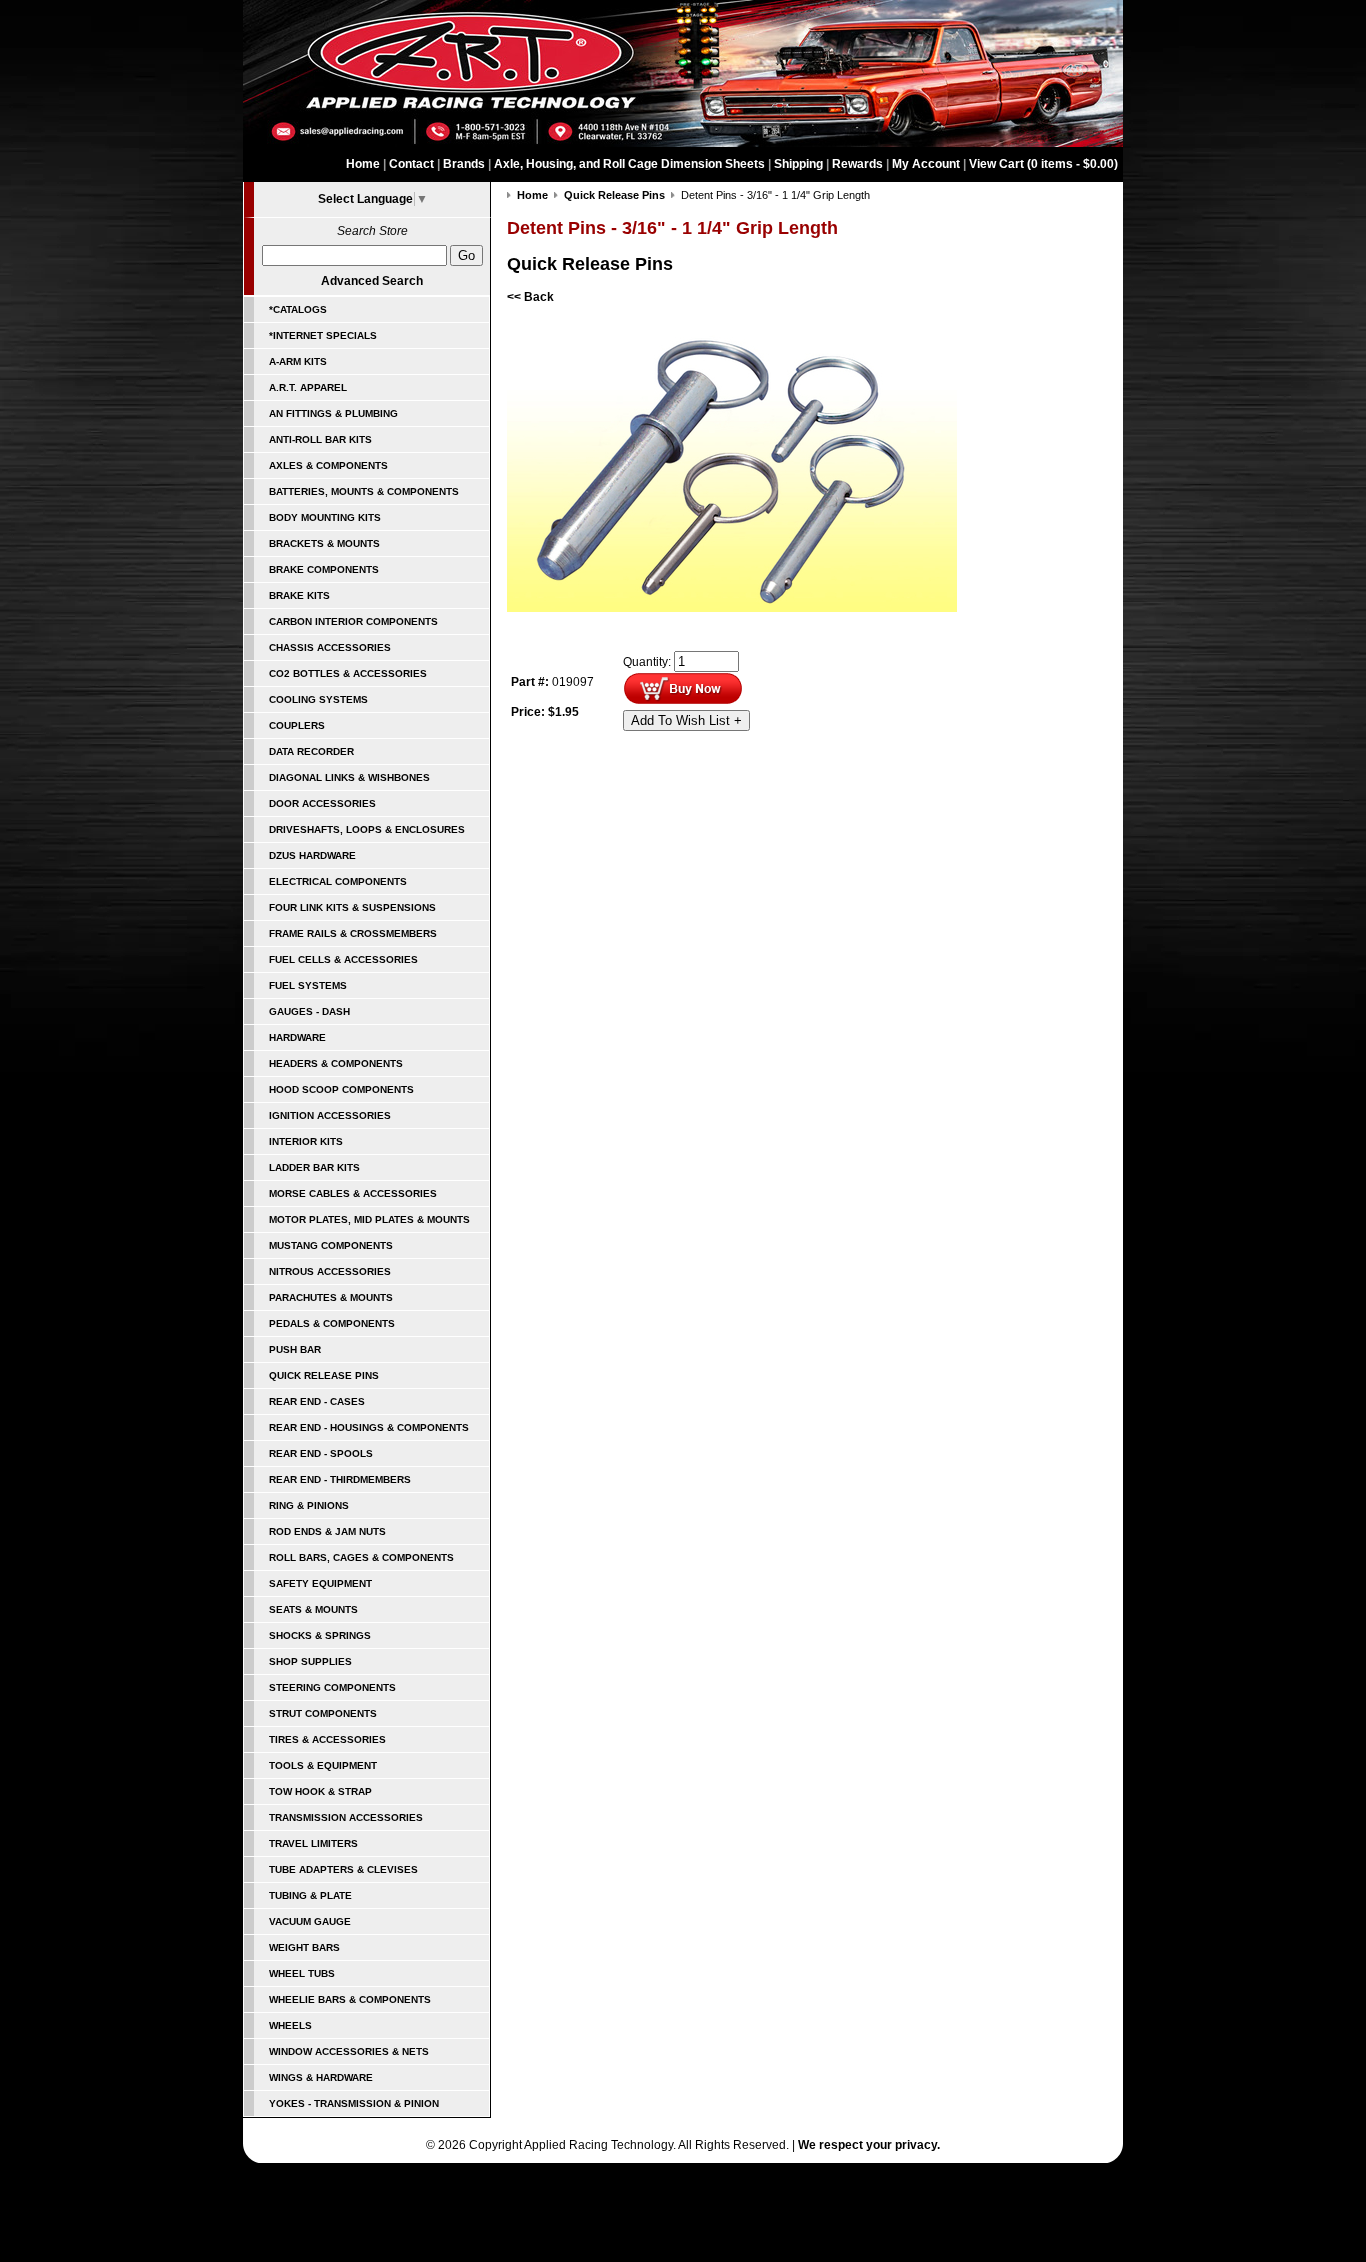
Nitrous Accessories (330, 1271)
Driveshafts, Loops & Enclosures (367, 829)
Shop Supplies (310, 1661)
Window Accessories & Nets (349, 2051)
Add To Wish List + (686, 720)
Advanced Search (372, 281)
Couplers (297, 725)
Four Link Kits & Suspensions (352, 907)
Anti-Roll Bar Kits (320, 439)
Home (363, 164)
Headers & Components (336, 1063)
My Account (926, 164)
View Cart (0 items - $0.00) (1043, 164)
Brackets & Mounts (324, 543)
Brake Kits (299, 595)
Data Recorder (311, 751)
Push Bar (295, 1349)
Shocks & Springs (320, 1635)
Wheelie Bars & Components (350, 1999)
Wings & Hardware (321, 2077)
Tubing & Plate (310, 1895)
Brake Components (324, 569)
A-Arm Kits (298, 361)
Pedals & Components (332, 1323)
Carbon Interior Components (353, 621)
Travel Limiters (313, 1843)
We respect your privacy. (869, 2145)
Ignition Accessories (330, 1115)
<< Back (530, 297)
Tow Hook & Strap (320, 1791)
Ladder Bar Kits (314, 1167)
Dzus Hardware (312, 855)
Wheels (290, 2025)
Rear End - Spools (321, 1453)
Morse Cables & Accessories (353, 1193)
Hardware (297, 1037)
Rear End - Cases (317, 1401)
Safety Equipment (320, 1583)
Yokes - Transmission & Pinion (354, 2103)
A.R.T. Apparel (308, 387)
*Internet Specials (323, 335)
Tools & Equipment (323, 1765)
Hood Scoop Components (341, 1089)
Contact (411, 164)
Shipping (798, 164)
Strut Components (323, 1713)
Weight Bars (304, 1947)
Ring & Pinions (309, 1505)
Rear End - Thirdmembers (340, 1479)
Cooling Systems (318, 699)
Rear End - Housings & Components (369, 1427)
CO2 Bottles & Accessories (348, 673)
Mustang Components (331, 1245)
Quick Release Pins (324, 1375)
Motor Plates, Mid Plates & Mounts (369, 1219)
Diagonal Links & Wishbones (349, 777)
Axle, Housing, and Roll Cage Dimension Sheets (629, 164)
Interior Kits (306, 1141)
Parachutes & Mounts (331, 1297)
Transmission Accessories (346, 1817)
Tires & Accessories (327, 1739)
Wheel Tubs (302, 1973)
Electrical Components (338, 881)
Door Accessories (322, 803)
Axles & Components (328, 465)
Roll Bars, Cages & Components (361, 1557)
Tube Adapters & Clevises (343, 1869)
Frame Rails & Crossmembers (353, 933)
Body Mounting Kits (325, 517)
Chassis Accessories (330, 647)
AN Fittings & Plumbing (333, 413)
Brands (464, 164)
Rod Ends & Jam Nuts (327, 1531)
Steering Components (332, 1687)
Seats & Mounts (313, 1609)
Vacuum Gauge (310, 1921)
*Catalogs (298, 309)
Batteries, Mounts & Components (364, 491)
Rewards (857, 164)
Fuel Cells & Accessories (343, 959)
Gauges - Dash (309, 1011)
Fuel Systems (308, 985)
